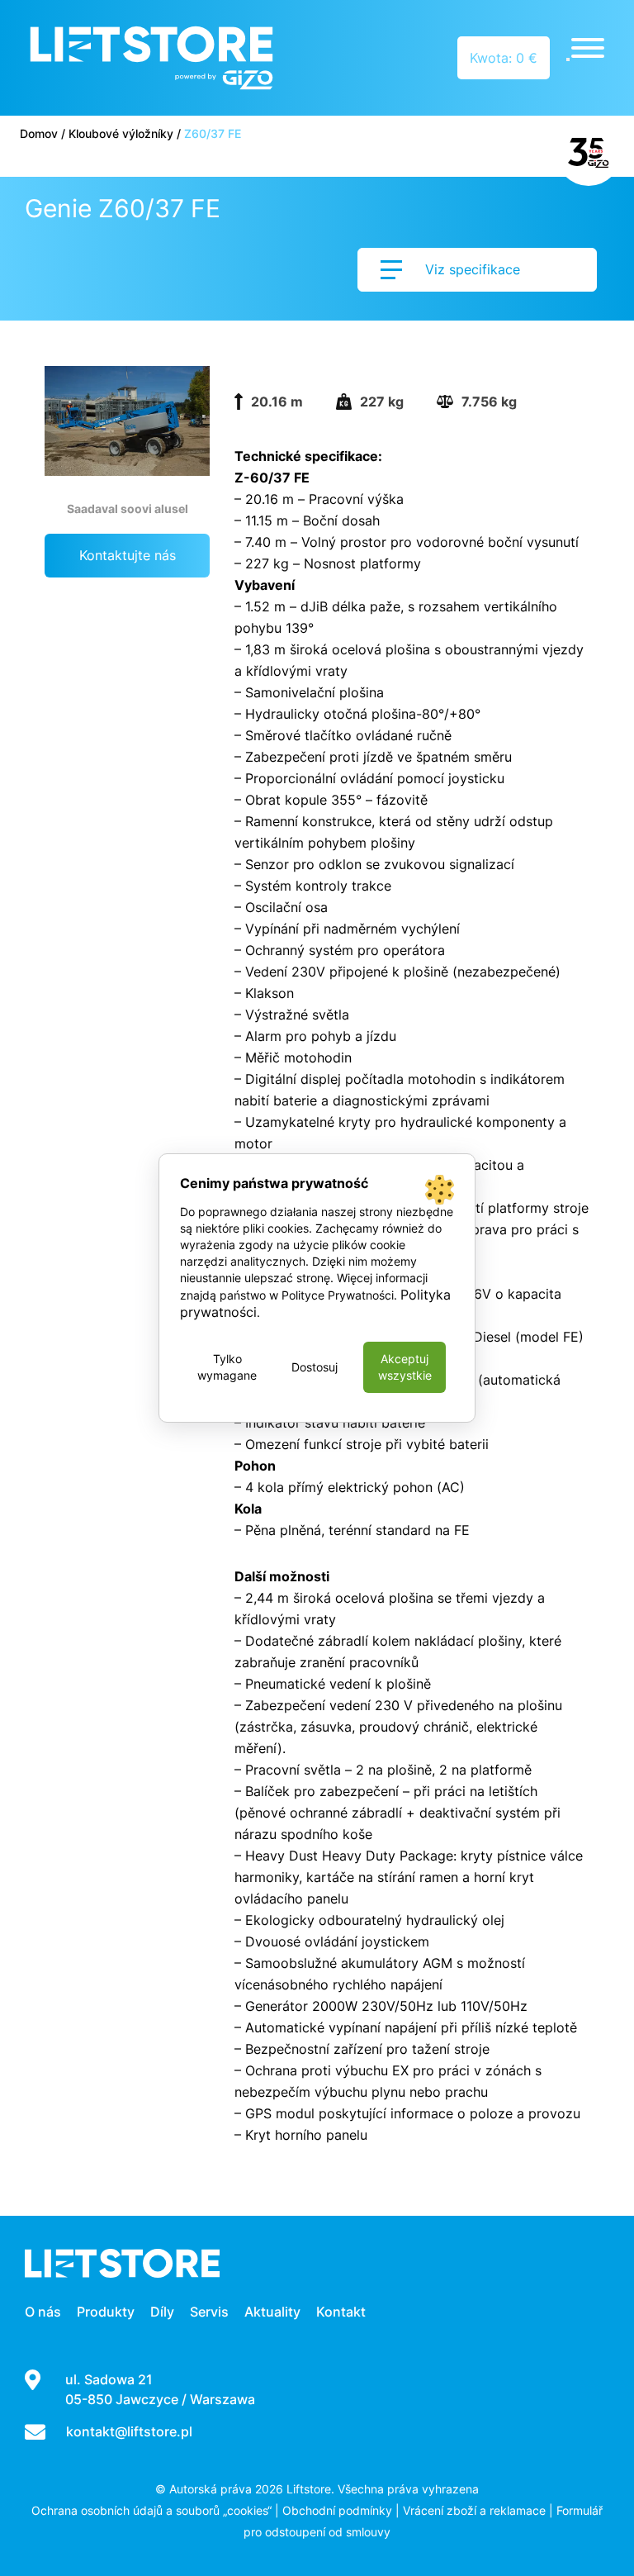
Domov (39, 133)
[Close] (568, 59)
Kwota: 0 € (504, 58)
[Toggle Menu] (588, 48)
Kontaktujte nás (128, 555)
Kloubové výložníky (121, 133)
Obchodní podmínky (337, 2510)
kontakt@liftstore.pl (129, 2431)
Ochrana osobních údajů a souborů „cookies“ (151, 2510)
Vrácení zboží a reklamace (474, 2510)
